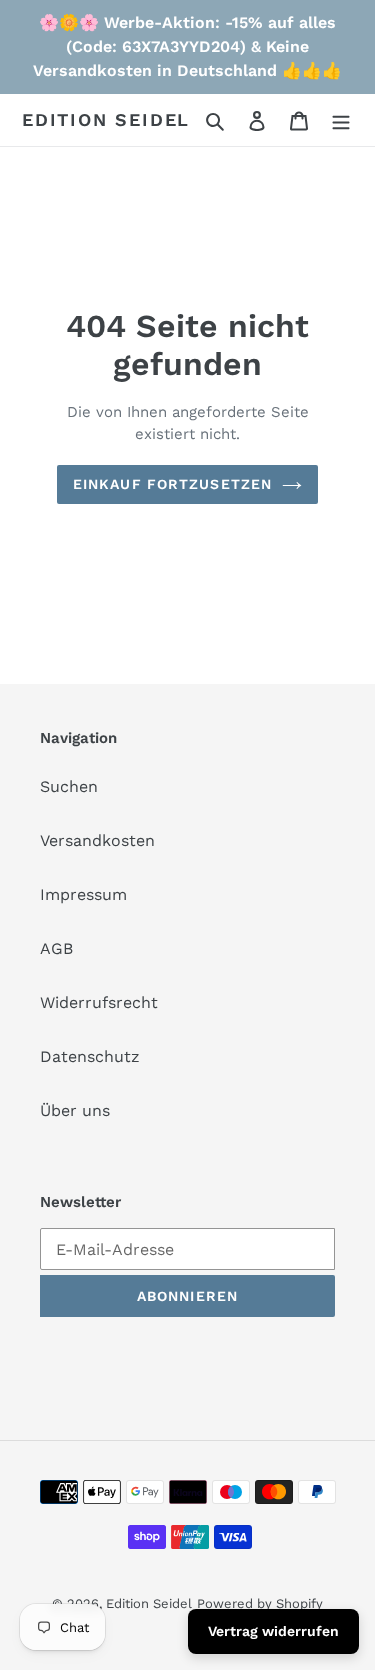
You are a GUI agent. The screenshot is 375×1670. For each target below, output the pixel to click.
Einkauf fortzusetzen (172, 484)
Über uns (75, 1110)
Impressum (83, 894)
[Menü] (341, 120)
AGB (56, 948)
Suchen (69, 786)
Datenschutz (90, 1056)
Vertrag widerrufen (273, 1631)
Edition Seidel (106, 119)
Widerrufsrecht (99, 1002)
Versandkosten (97, 840)
